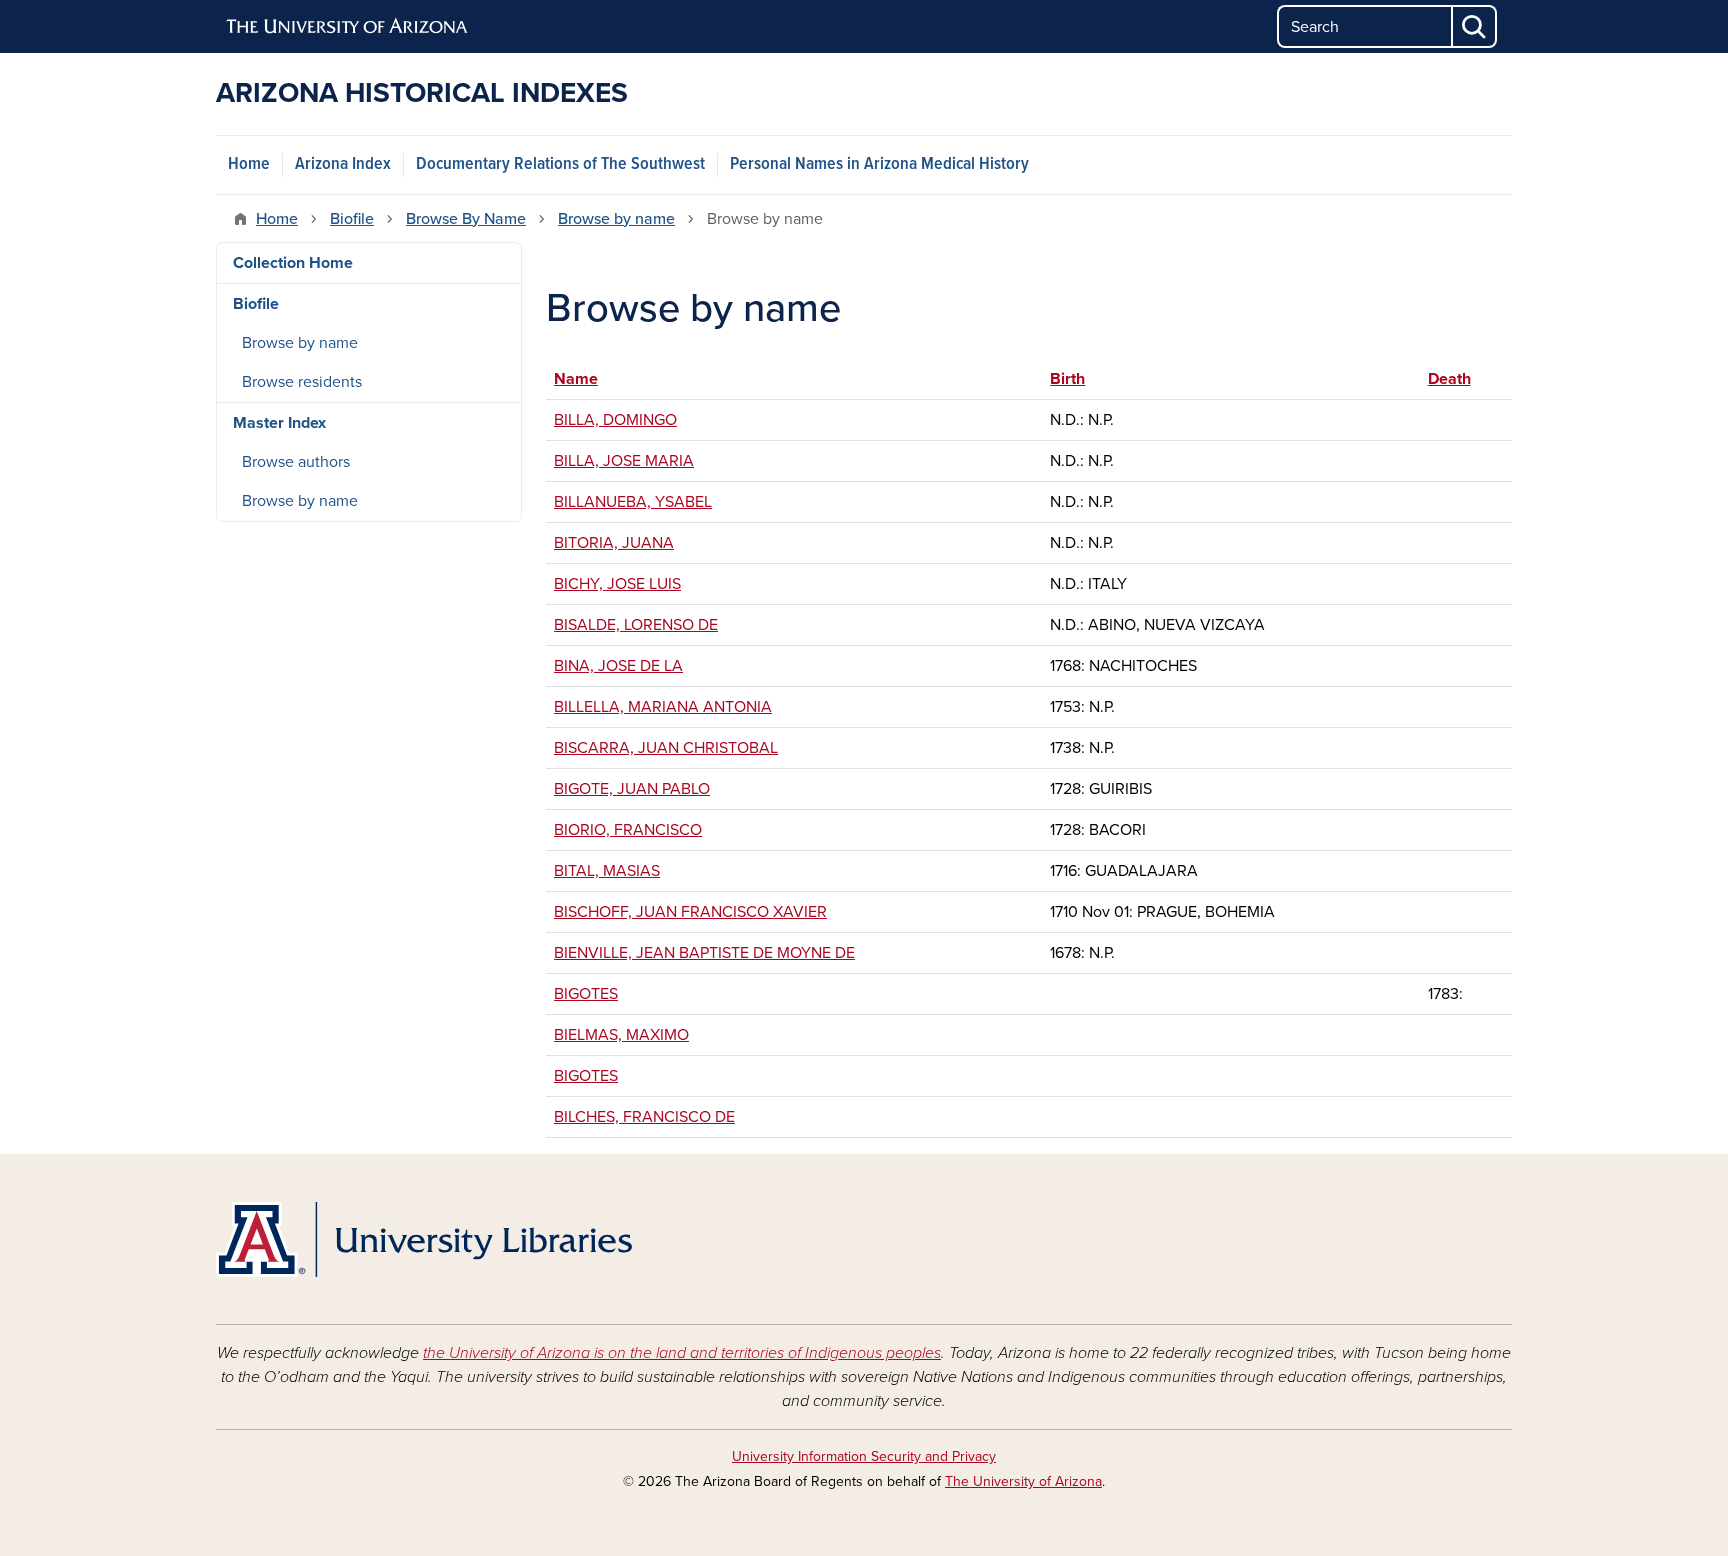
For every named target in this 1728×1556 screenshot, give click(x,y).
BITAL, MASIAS (607, 871)
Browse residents (302, 382)
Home (249, 164)
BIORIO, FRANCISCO (628, 830)
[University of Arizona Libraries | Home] (424, 1239)
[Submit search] (1475, 26)
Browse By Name (466, 219)
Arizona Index (343, 164)
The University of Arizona (1023, 1481)
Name (576, 379)
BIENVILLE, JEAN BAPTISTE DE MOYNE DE (704, 953)
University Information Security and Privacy (864, 1456)
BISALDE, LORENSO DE (636, 625)
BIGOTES (586, 994)
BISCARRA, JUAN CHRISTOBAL (666, 748)
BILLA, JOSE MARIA (624, 461)
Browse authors (296, 462)
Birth (1077, 379)
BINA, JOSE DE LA (618, 666)
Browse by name (616, 219)
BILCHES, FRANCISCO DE (644, 1117)
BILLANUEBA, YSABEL (633, 502)
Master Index (279, 423)
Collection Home (293, 263)
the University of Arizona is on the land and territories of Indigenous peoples (682, 1353)
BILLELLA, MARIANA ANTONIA (663, 707)
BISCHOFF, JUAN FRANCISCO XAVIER (690, 912)
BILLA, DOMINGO (615, 420)
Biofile (352, 219)
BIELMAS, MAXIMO (621, 1035)
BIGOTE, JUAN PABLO (632, 789)
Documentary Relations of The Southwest (560, 164)
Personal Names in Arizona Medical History (879, 164)
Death (1449, 379)
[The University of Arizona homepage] (348, 27)
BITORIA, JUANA (614, 543)
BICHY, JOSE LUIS (617, 584)
